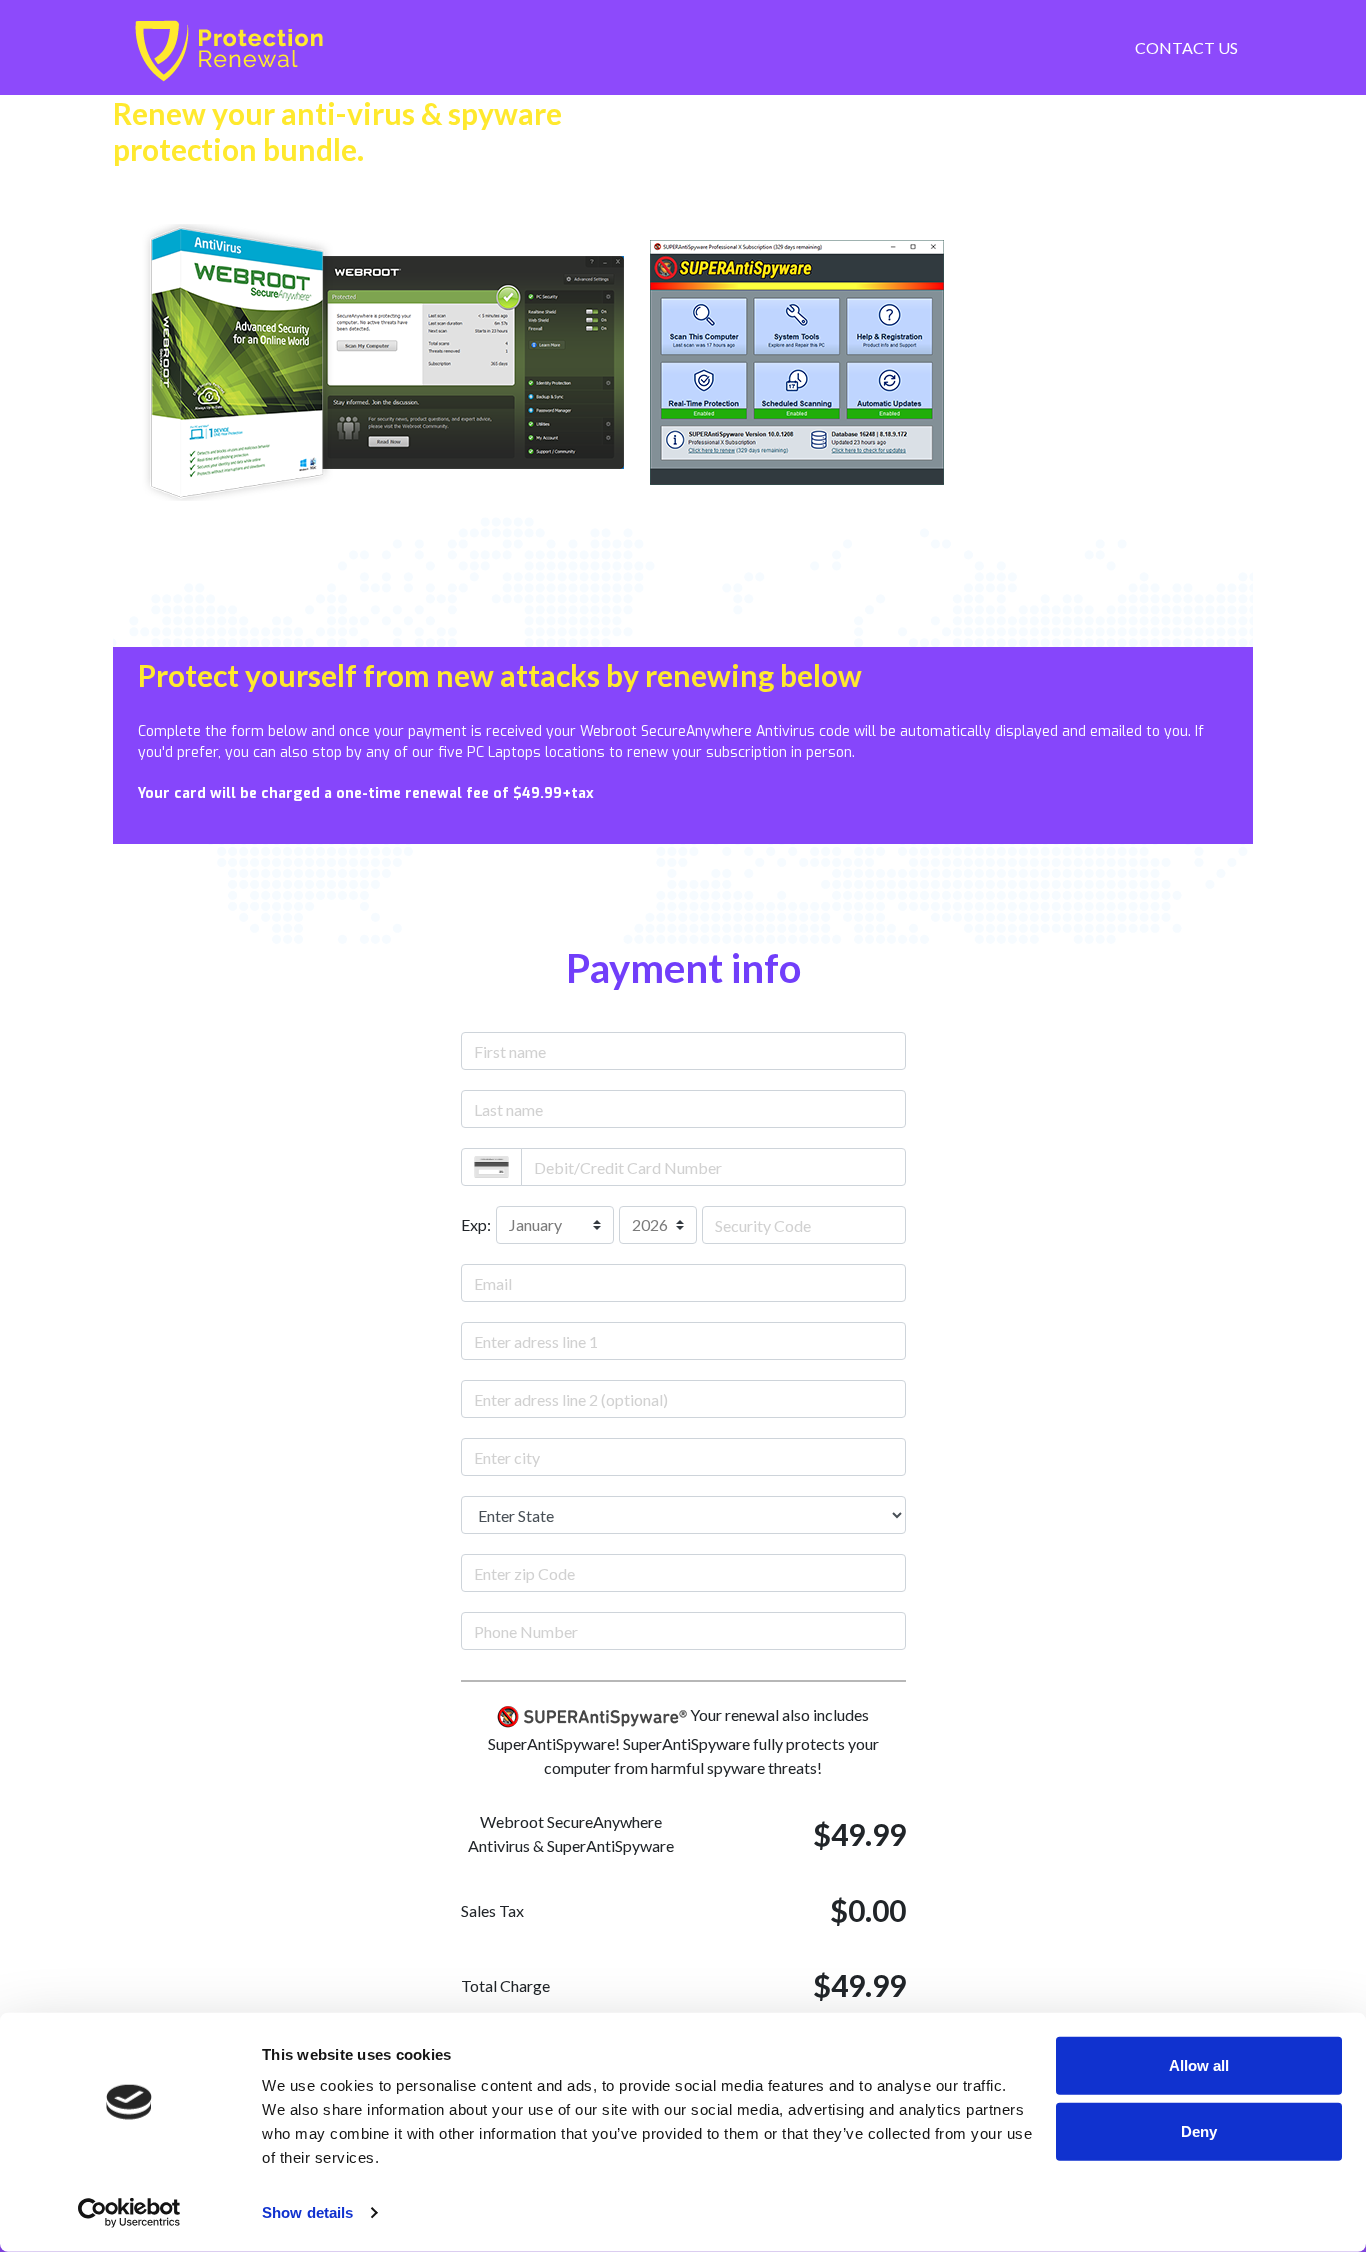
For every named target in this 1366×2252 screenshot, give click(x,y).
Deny (1199, 2130)
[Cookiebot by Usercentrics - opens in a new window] (129, 2213)
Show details (307, 2212)
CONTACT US (1186, 47)
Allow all (1199, 2065)
